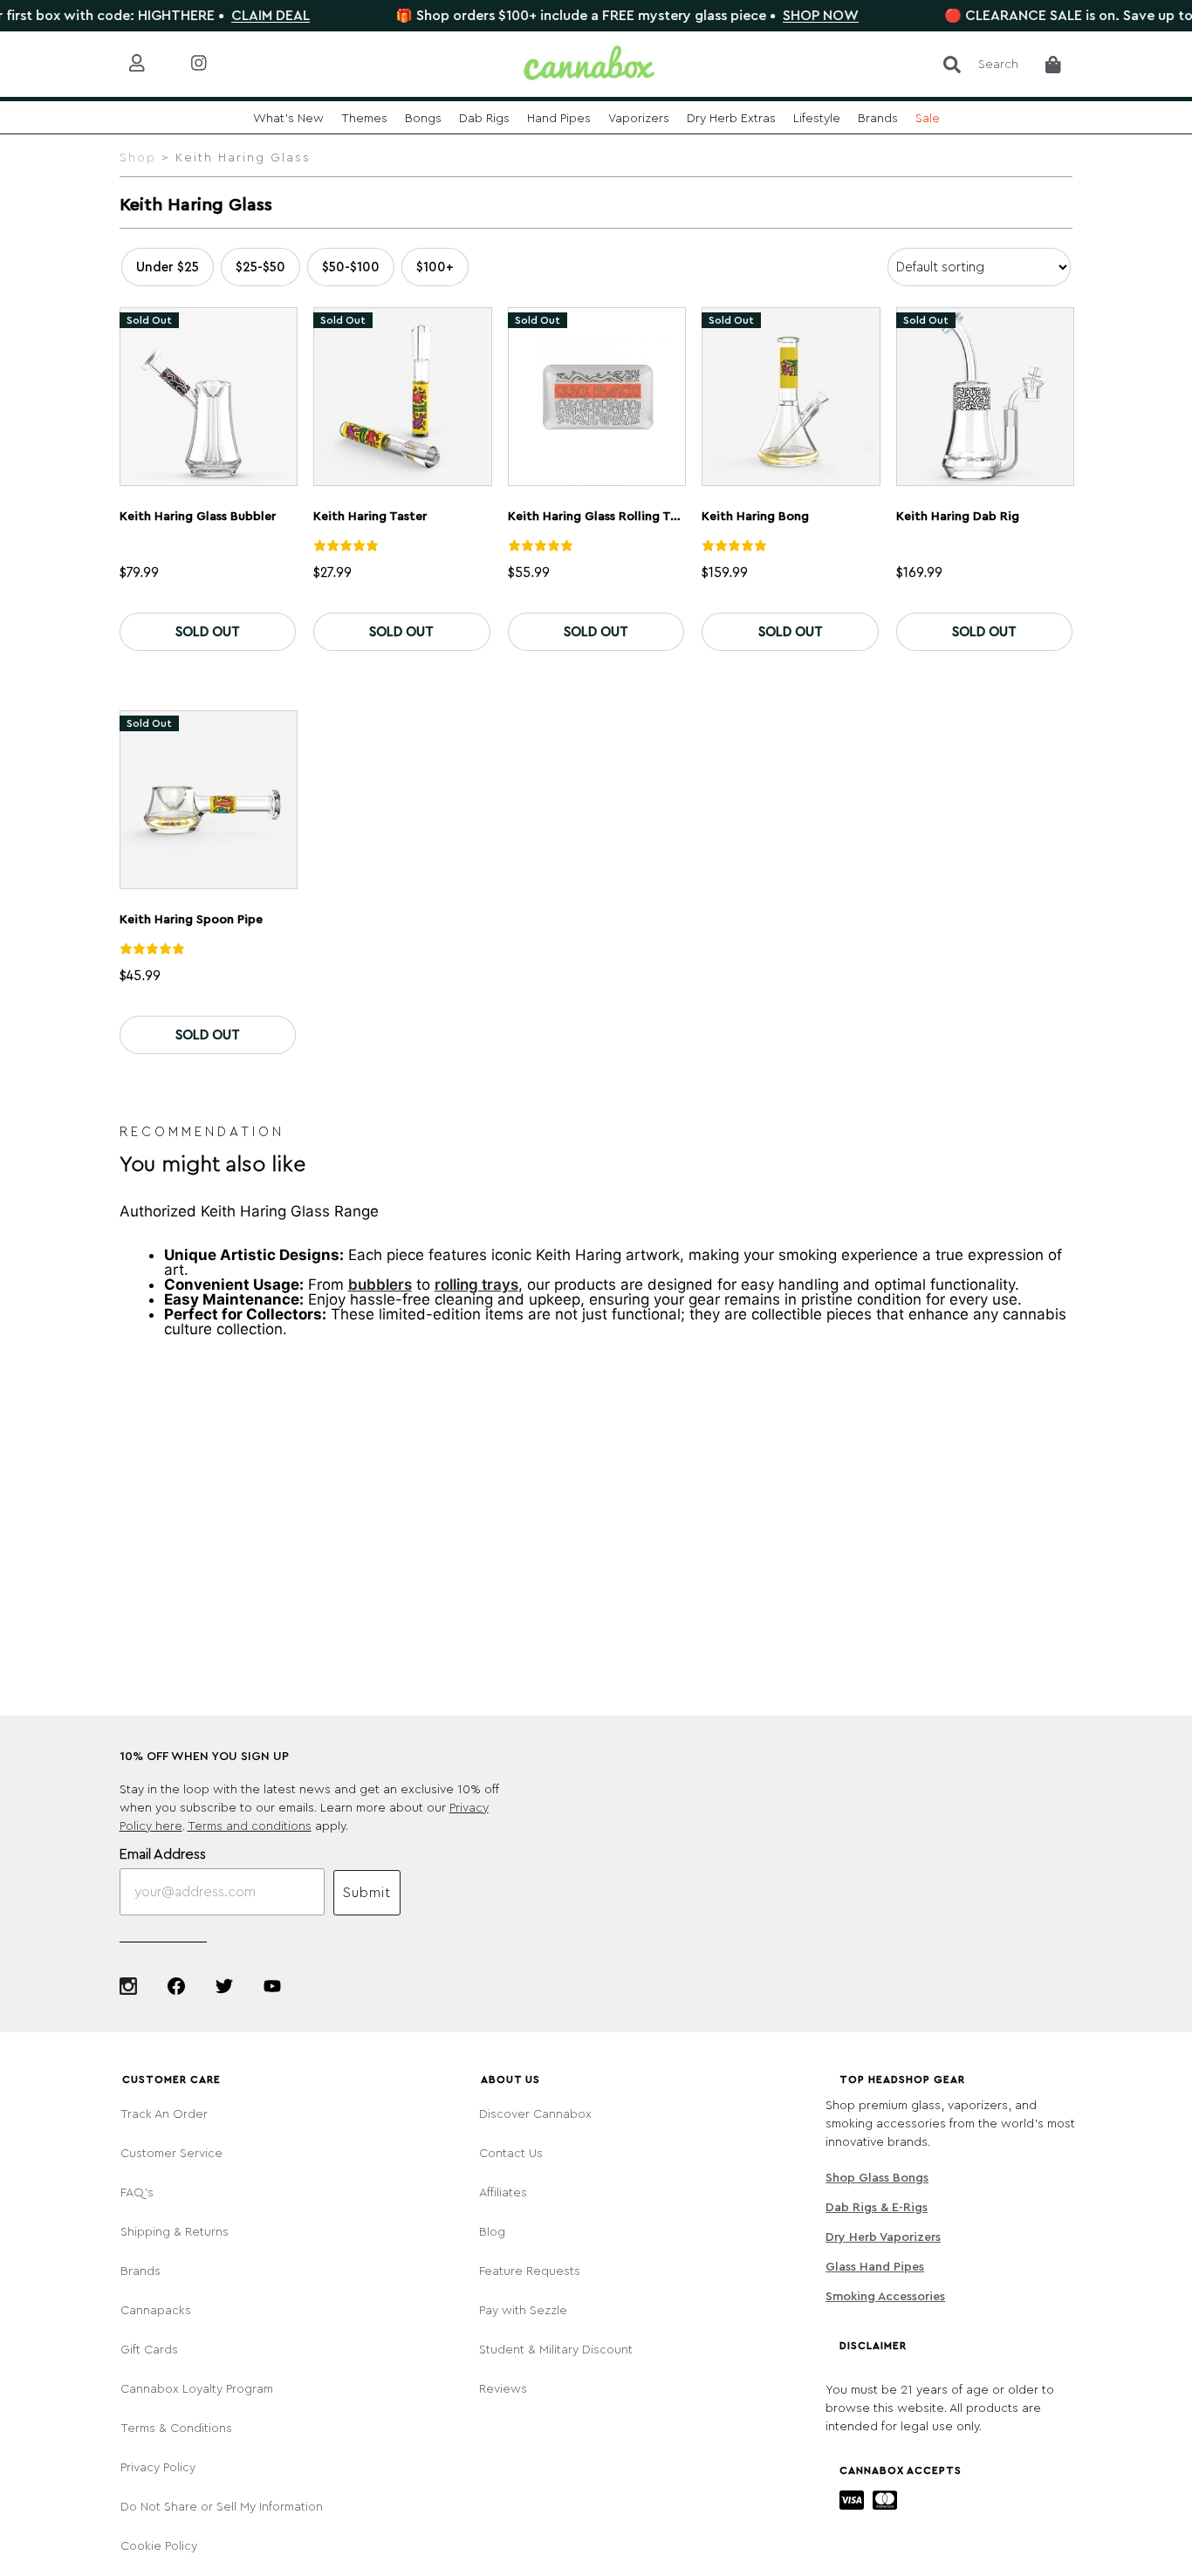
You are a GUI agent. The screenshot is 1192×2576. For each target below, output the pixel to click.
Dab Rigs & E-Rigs (877, 2208)
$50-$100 (351, 267)
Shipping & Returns (175, 2232)
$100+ (435, 267)
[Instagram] (128, 1986)
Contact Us (511, 2154)
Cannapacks (156, 2311)
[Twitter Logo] (224, 1986)
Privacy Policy (158, 2468)
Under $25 (168, 267)
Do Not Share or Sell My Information (222, 2507)
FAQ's (137, 2193)
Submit (367, 1893)
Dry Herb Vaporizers (883, 2237)
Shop (138, 158)
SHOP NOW (774, 16)
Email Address (163, 1854)
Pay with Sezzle (523, 2311)
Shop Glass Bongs (877, 2178)
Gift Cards (149, 2350)
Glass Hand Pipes (875, 2267)
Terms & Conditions (176, 2429)
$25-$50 (260, 267)
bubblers (380, 1285)
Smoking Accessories (885, 2297)
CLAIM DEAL (223, 16)
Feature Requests (530, 2271)
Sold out (208, 632)
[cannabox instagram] (212, 64)
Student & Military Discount (556, 2350)
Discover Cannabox (535, 2114)
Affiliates (503, 2193)
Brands (140, 2271)
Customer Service (171, 2154)
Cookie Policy (159, 2546)
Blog (492, 2232)
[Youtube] (272, 1986)
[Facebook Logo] (176, 1986)
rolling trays (476, 1285)
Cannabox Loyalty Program (197, 2389)
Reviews (503, 2389)
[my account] (151, 64)
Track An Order (164, 2114)
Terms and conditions (250, 1826)
